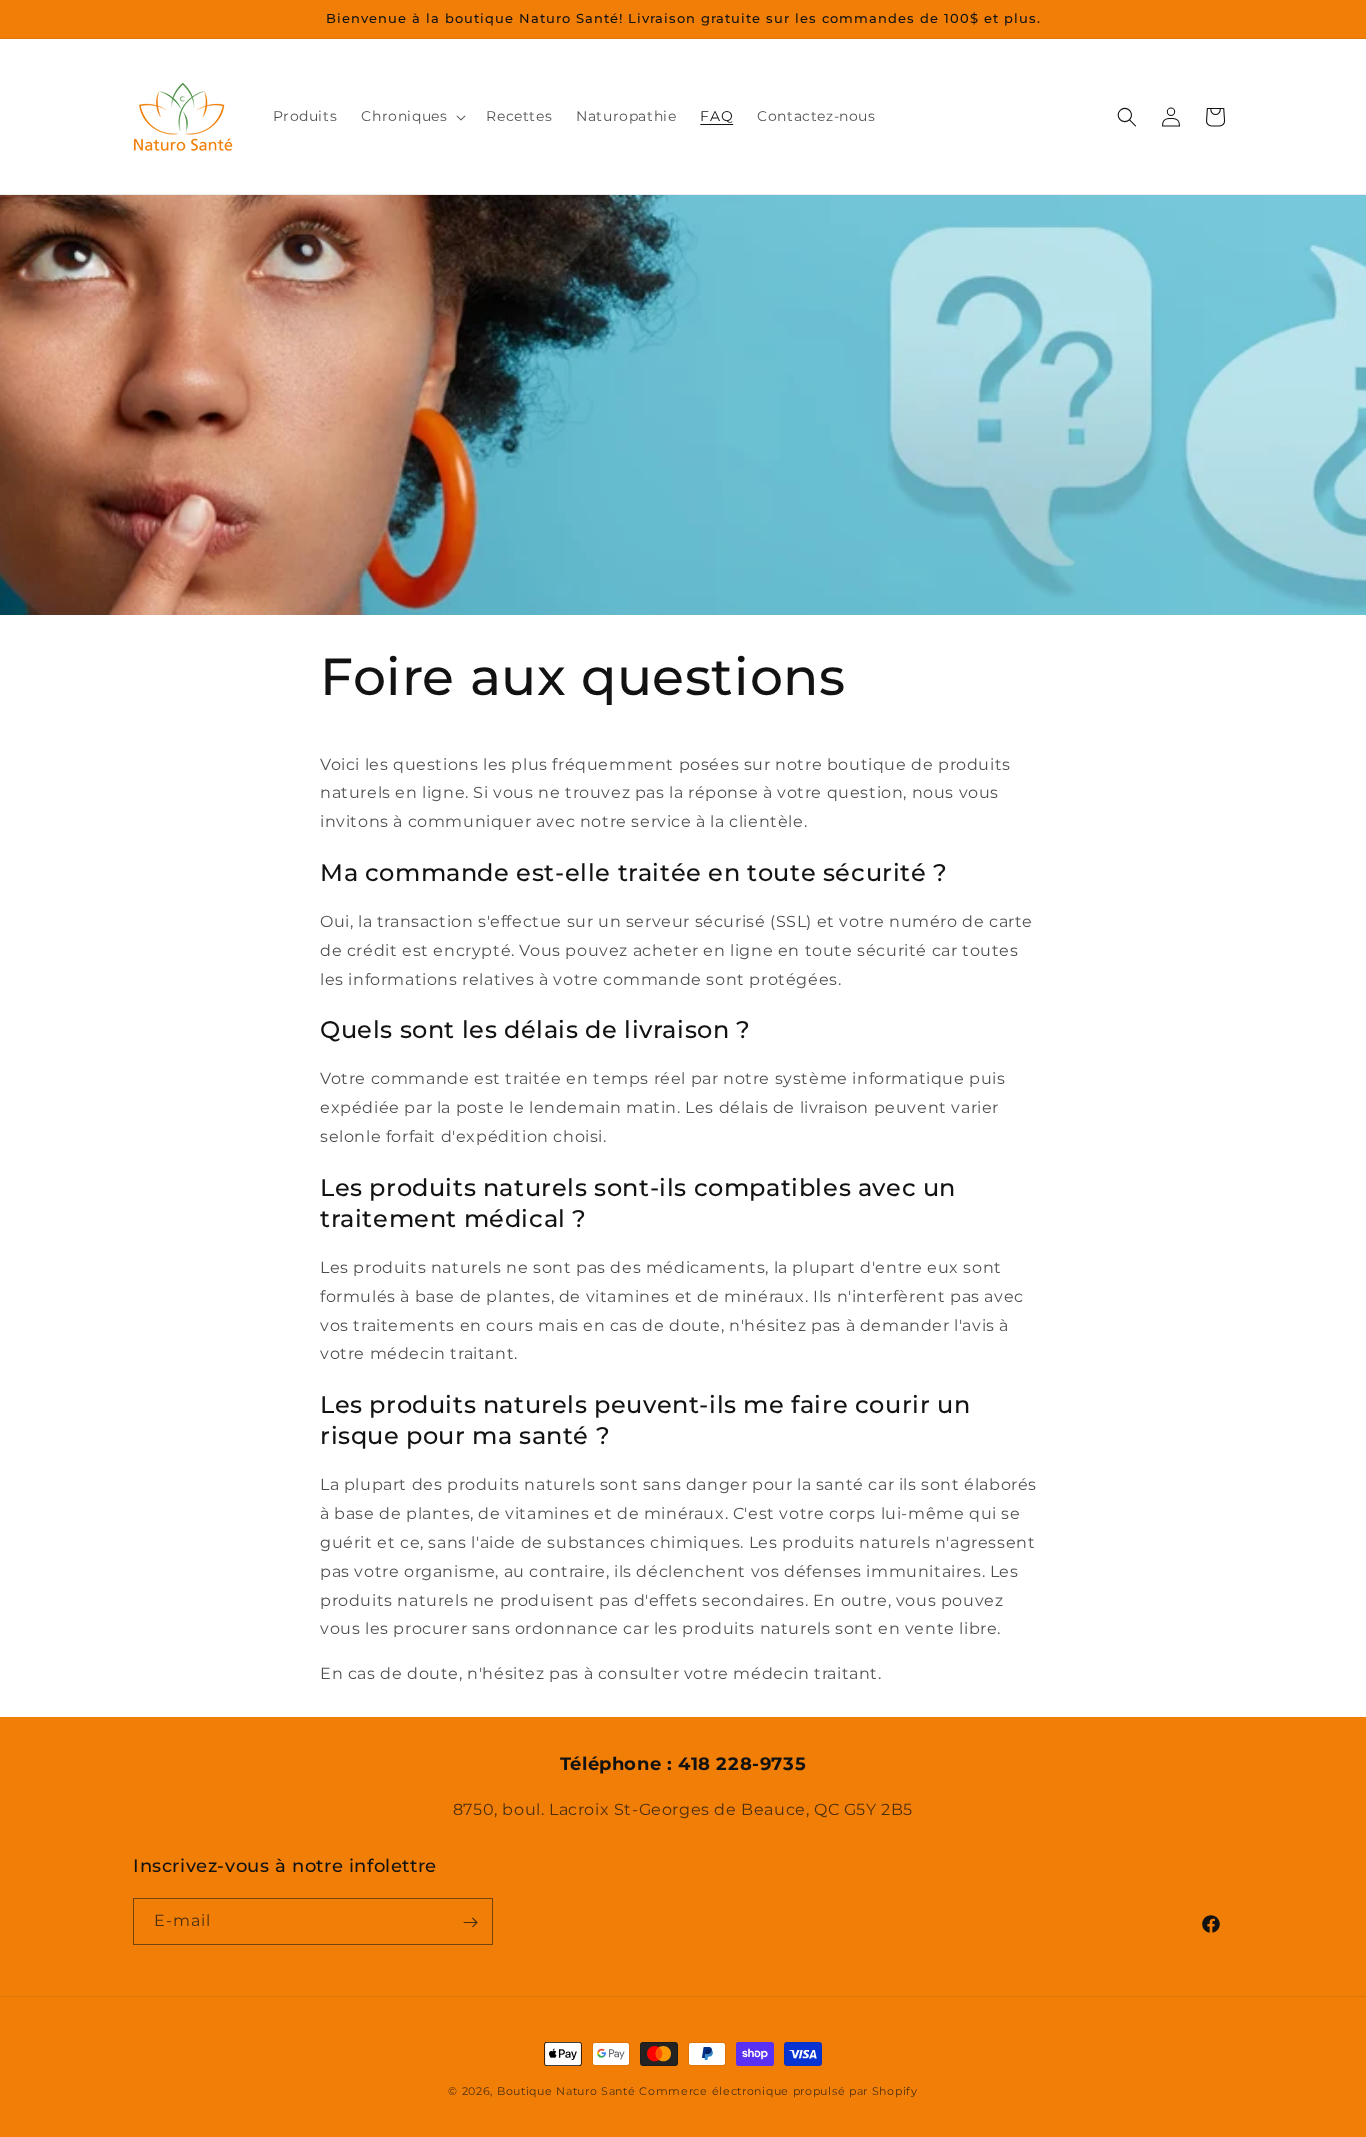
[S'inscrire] (470, 1922)
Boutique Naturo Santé (566, 2091)
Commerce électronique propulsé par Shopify (778, 2091)
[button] (411, 116)
